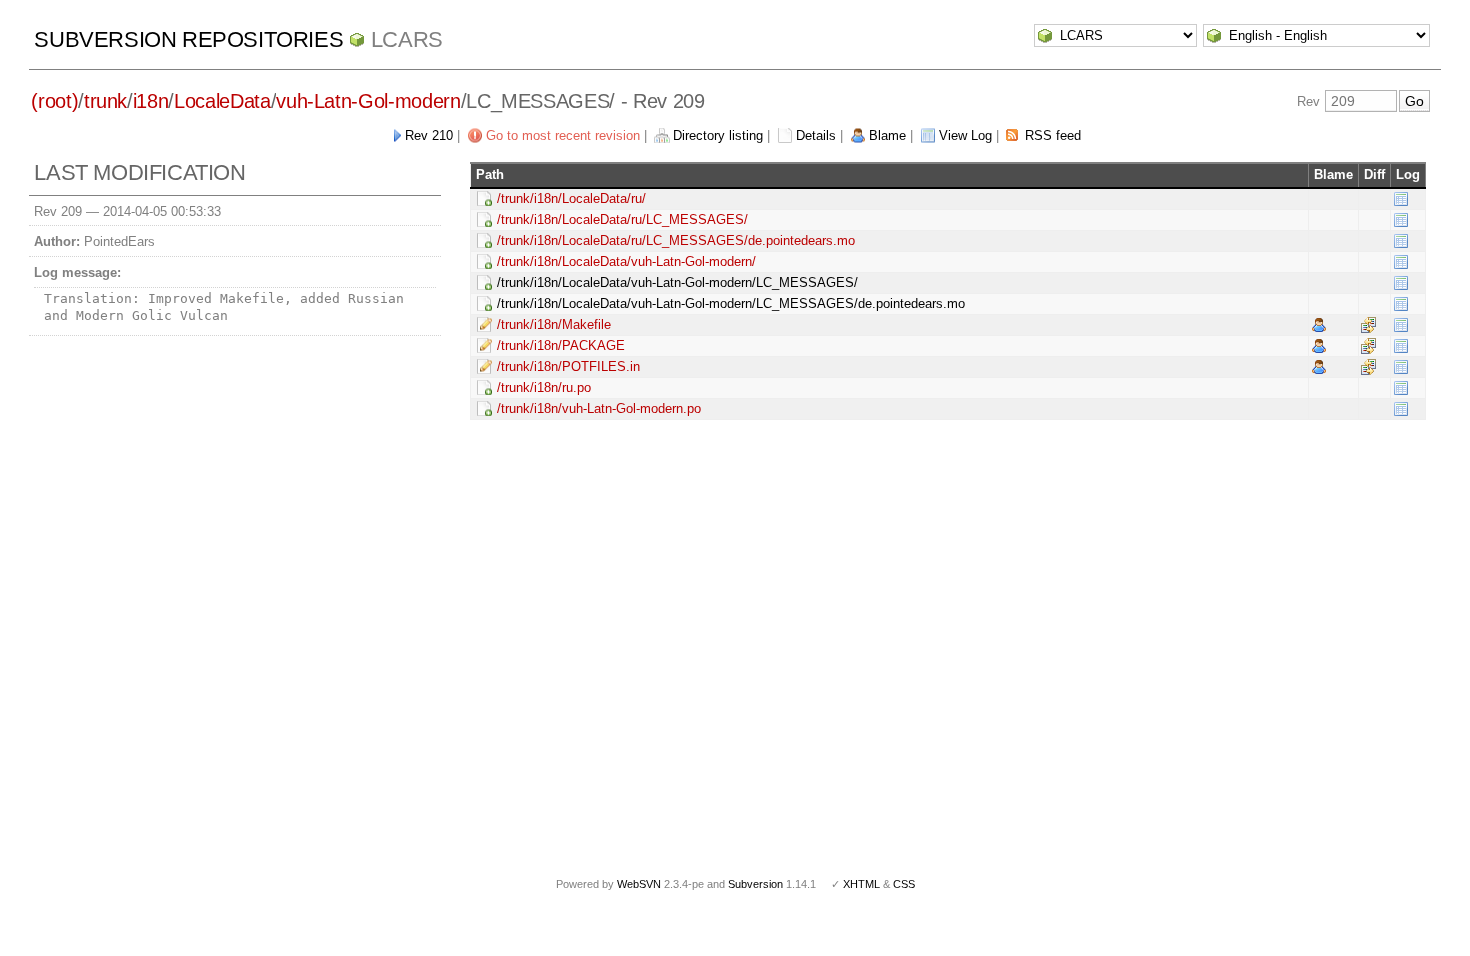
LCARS (407, 39)
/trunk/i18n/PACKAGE (561, 345)
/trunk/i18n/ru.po (544, 387)
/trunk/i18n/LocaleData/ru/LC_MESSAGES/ (622, 219)
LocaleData (222, 101)
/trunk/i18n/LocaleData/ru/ (571, 198)
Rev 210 (429, 135)
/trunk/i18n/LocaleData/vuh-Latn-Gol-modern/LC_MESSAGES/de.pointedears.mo (731, 303)
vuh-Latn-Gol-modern (368, 101)
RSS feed (1053, 135)
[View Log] (1401, 198)
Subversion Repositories (188, 39)
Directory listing (718, 135)
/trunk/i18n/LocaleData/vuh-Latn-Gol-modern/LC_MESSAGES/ (677, 282)
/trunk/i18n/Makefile (554, 324)
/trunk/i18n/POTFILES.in (568, 366)
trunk (105, 101)
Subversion (755, 884)
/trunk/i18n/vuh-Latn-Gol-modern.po (599, 408)
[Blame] (1319, 324)
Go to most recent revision (563, 135)
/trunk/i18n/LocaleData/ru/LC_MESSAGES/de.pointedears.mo (676, 240)
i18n (151, 101)
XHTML (861, 884)
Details (816, 135)
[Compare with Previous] (1368, 324)
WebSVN (639, 884)
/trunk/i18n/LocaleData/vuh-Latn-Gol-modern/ (626, 261)
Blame (887, 135)
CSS (904, 884)
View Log (965, 135)
